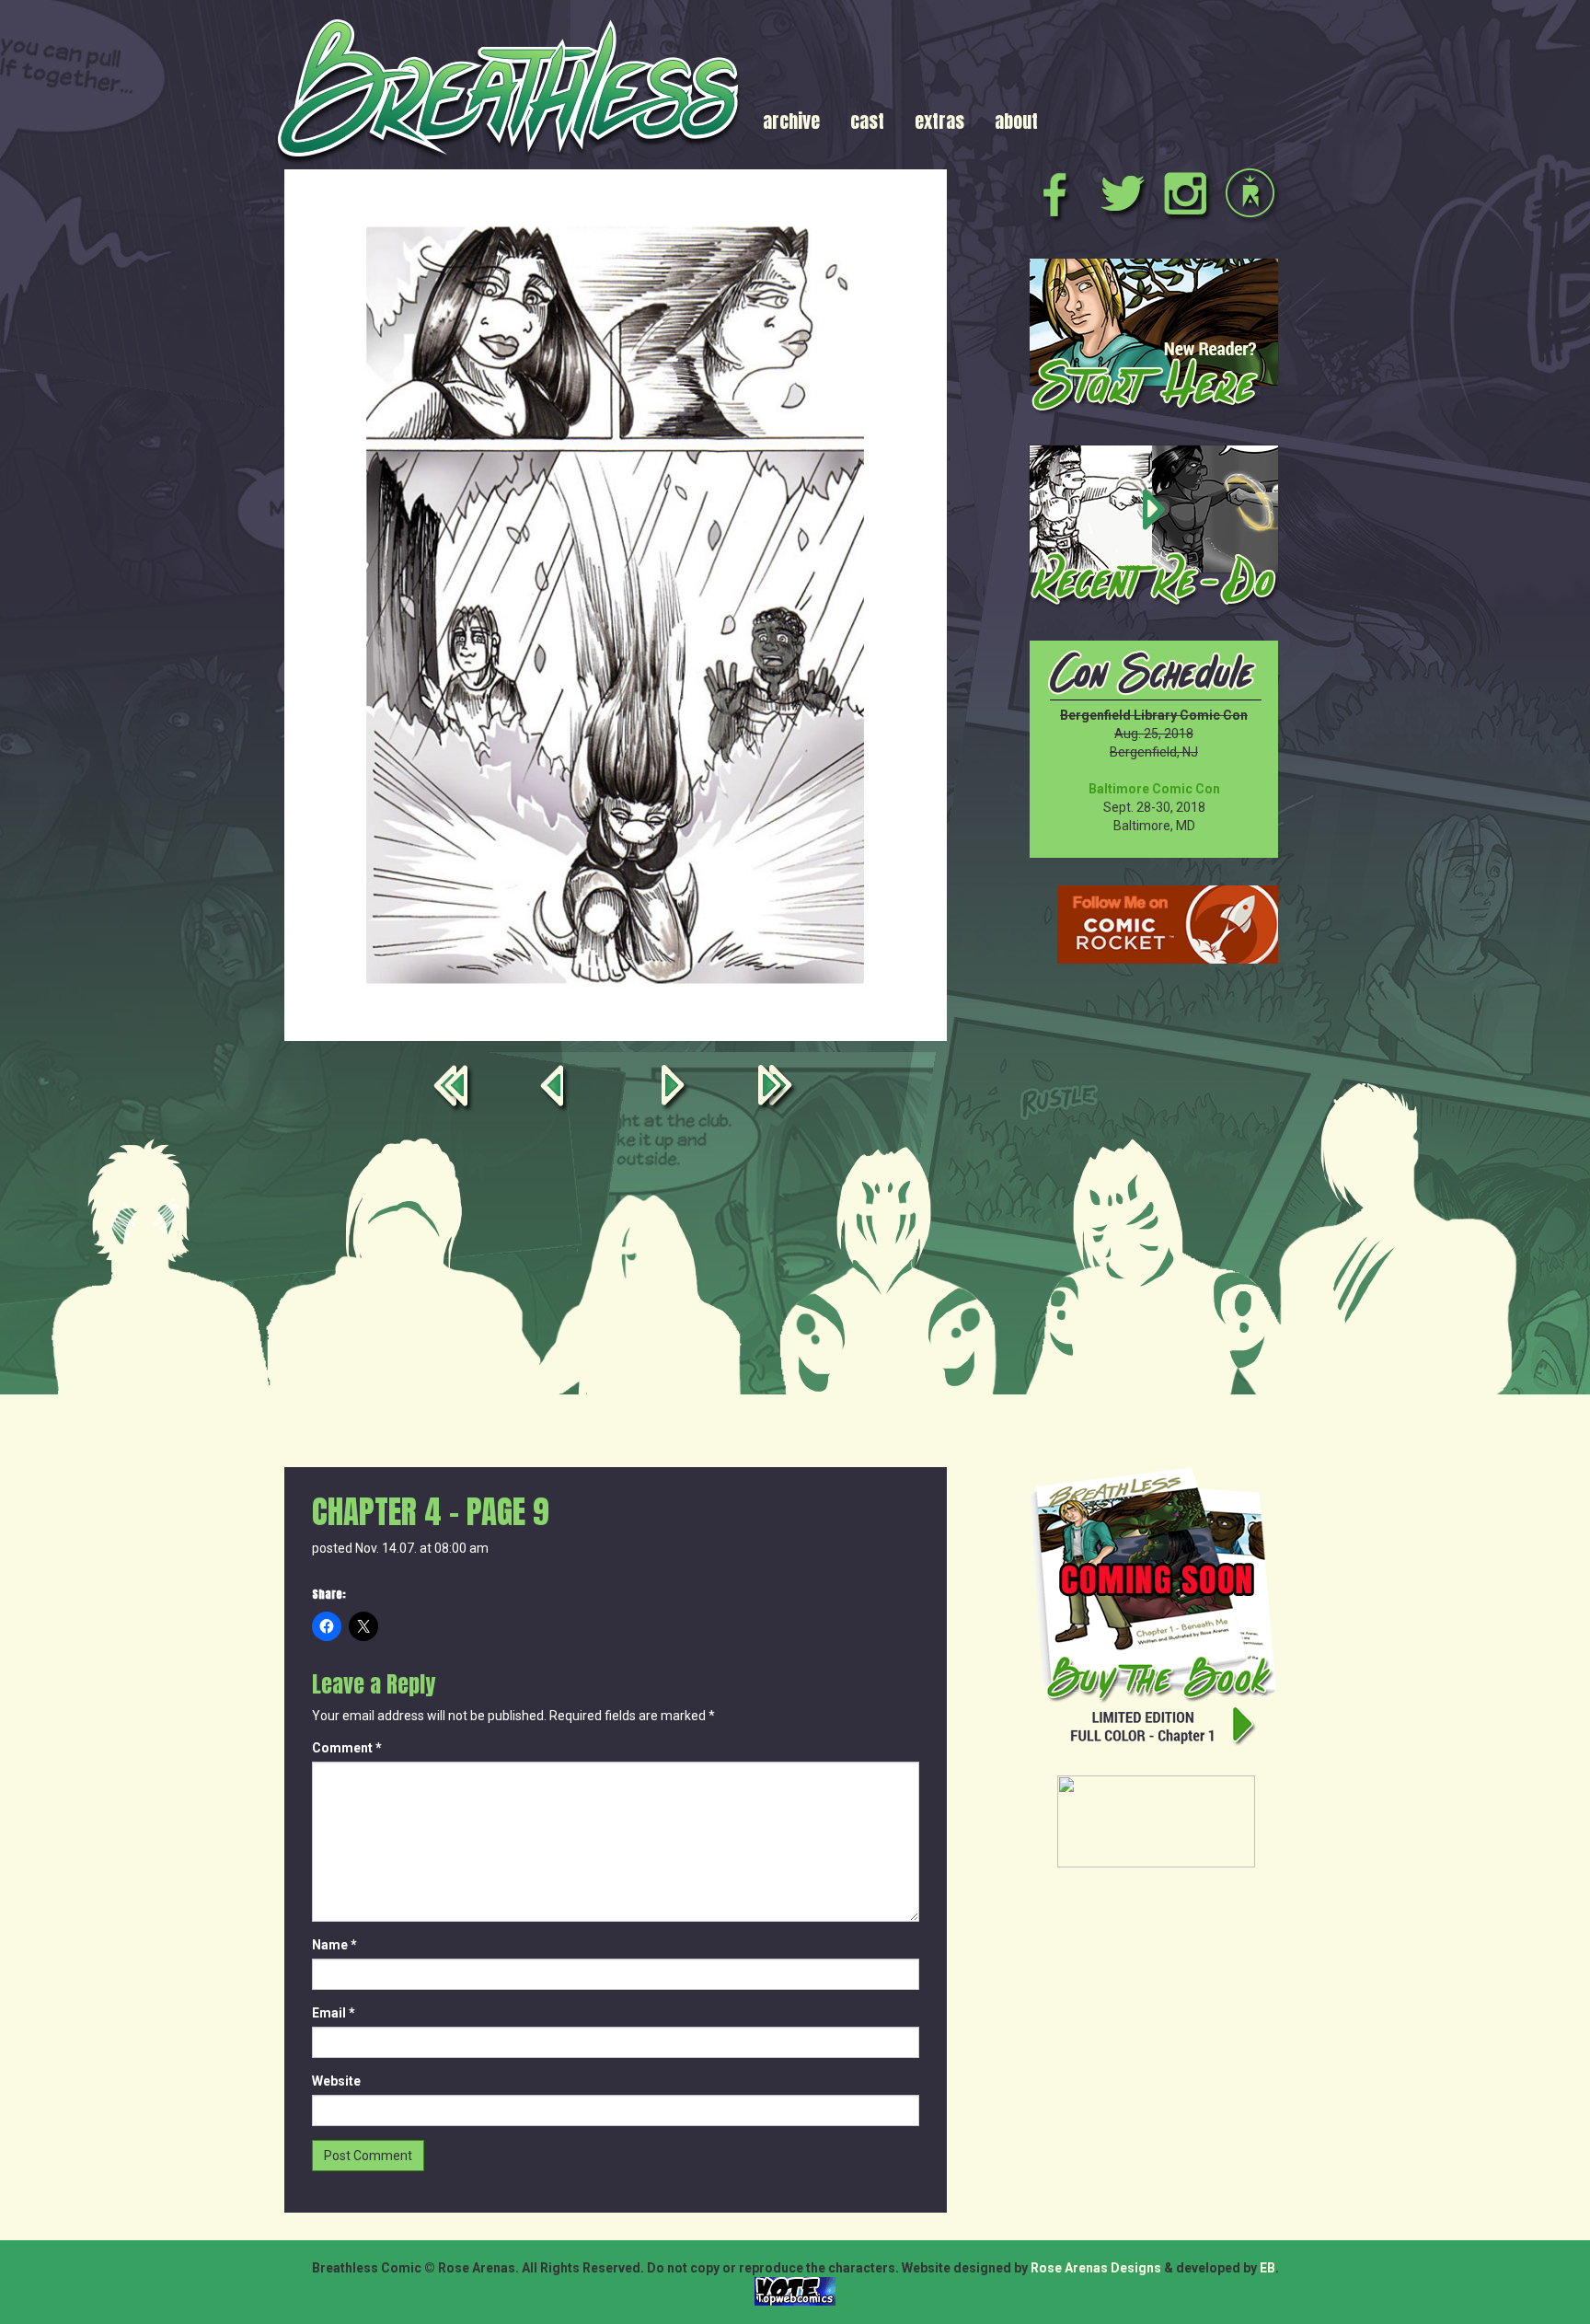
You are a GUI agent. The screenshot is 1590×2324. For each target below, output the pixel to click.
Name (334, 1945)
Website (336, 2081)
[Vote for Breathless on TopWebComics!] (795, 2290)
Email (334, 2013)
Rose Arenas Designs (1096, 2268)
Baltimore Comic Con (1154, 789)
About (1016, 121)
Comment (347, 1748)
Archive (791, 121)
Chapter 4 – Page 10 (676, 1089)
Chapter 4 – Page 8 (555, 1089)
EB (1267, 2268)
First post (455, 1089)
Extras (939, 121)
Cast (867, 121)
